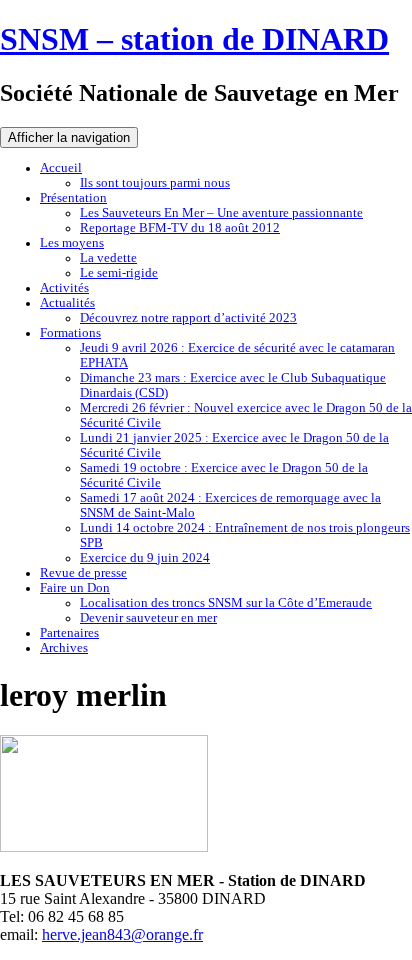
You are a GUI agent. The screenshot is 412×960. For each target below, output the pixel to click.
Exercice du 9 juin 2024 (145, 558)
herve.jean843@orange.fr (122, 934)
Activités (64, 288)
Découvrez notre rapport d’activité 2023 (188, 318)
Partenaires (69, 633)
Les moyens (72, 243)
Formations (70, 333)
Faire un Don (75, 588)
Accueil (61, 168)
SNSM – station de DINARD (194, 39)
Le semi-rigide (119, 273)
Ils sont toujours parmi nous (155, 183)
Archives (64, 648)
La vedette (108, 258)
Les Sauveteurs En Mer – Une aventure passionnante (221, 213)
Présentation (73, 198)
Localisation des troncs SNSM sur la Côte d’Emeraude (226, 603)
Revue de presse (83, 573)
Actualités (67, 303)
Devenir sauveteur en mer (148, 618)
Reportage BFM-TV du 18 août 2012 (180, 228)
